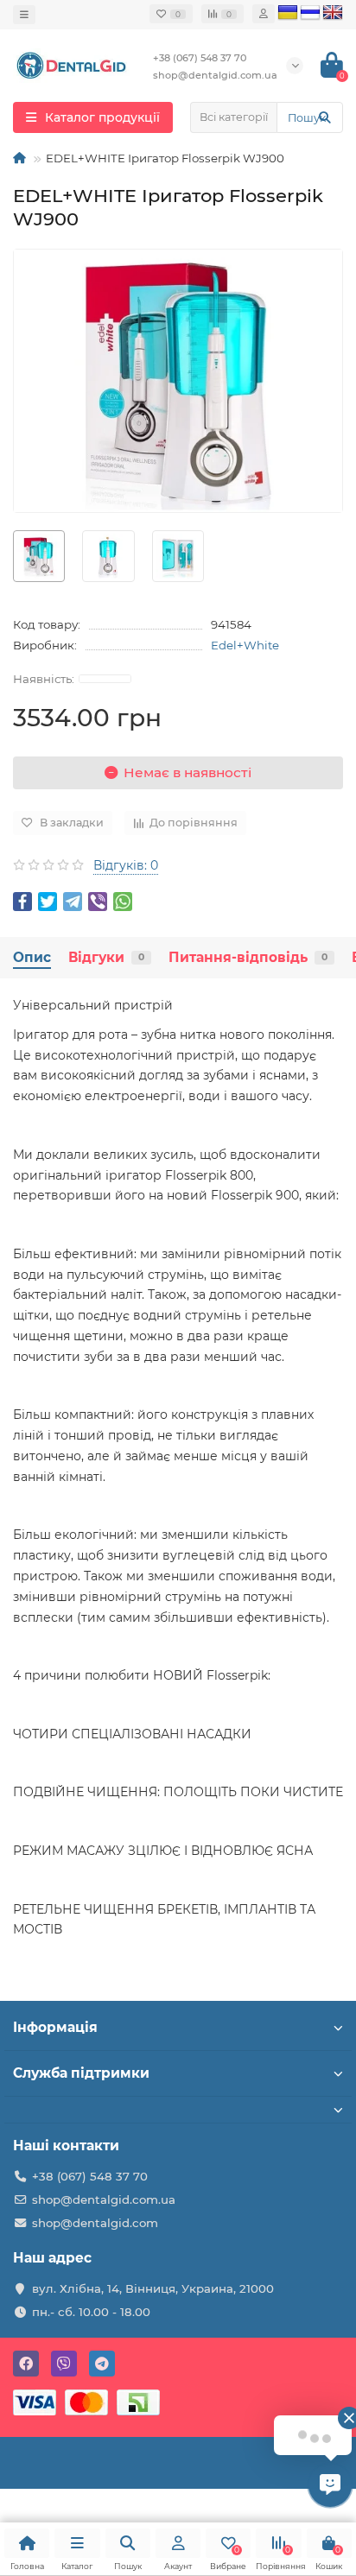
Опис (32, 957)
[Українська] (288, 13)
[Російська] (310, 13)
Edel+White (245, 645)
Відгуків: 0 (126, 865)
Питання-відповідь (248, 957)
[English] (333, 13)
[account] (264, 14)
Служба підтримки (81, 2073)
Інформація (55, 2027)
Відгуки (106, 957)
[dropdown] (24, 15)
